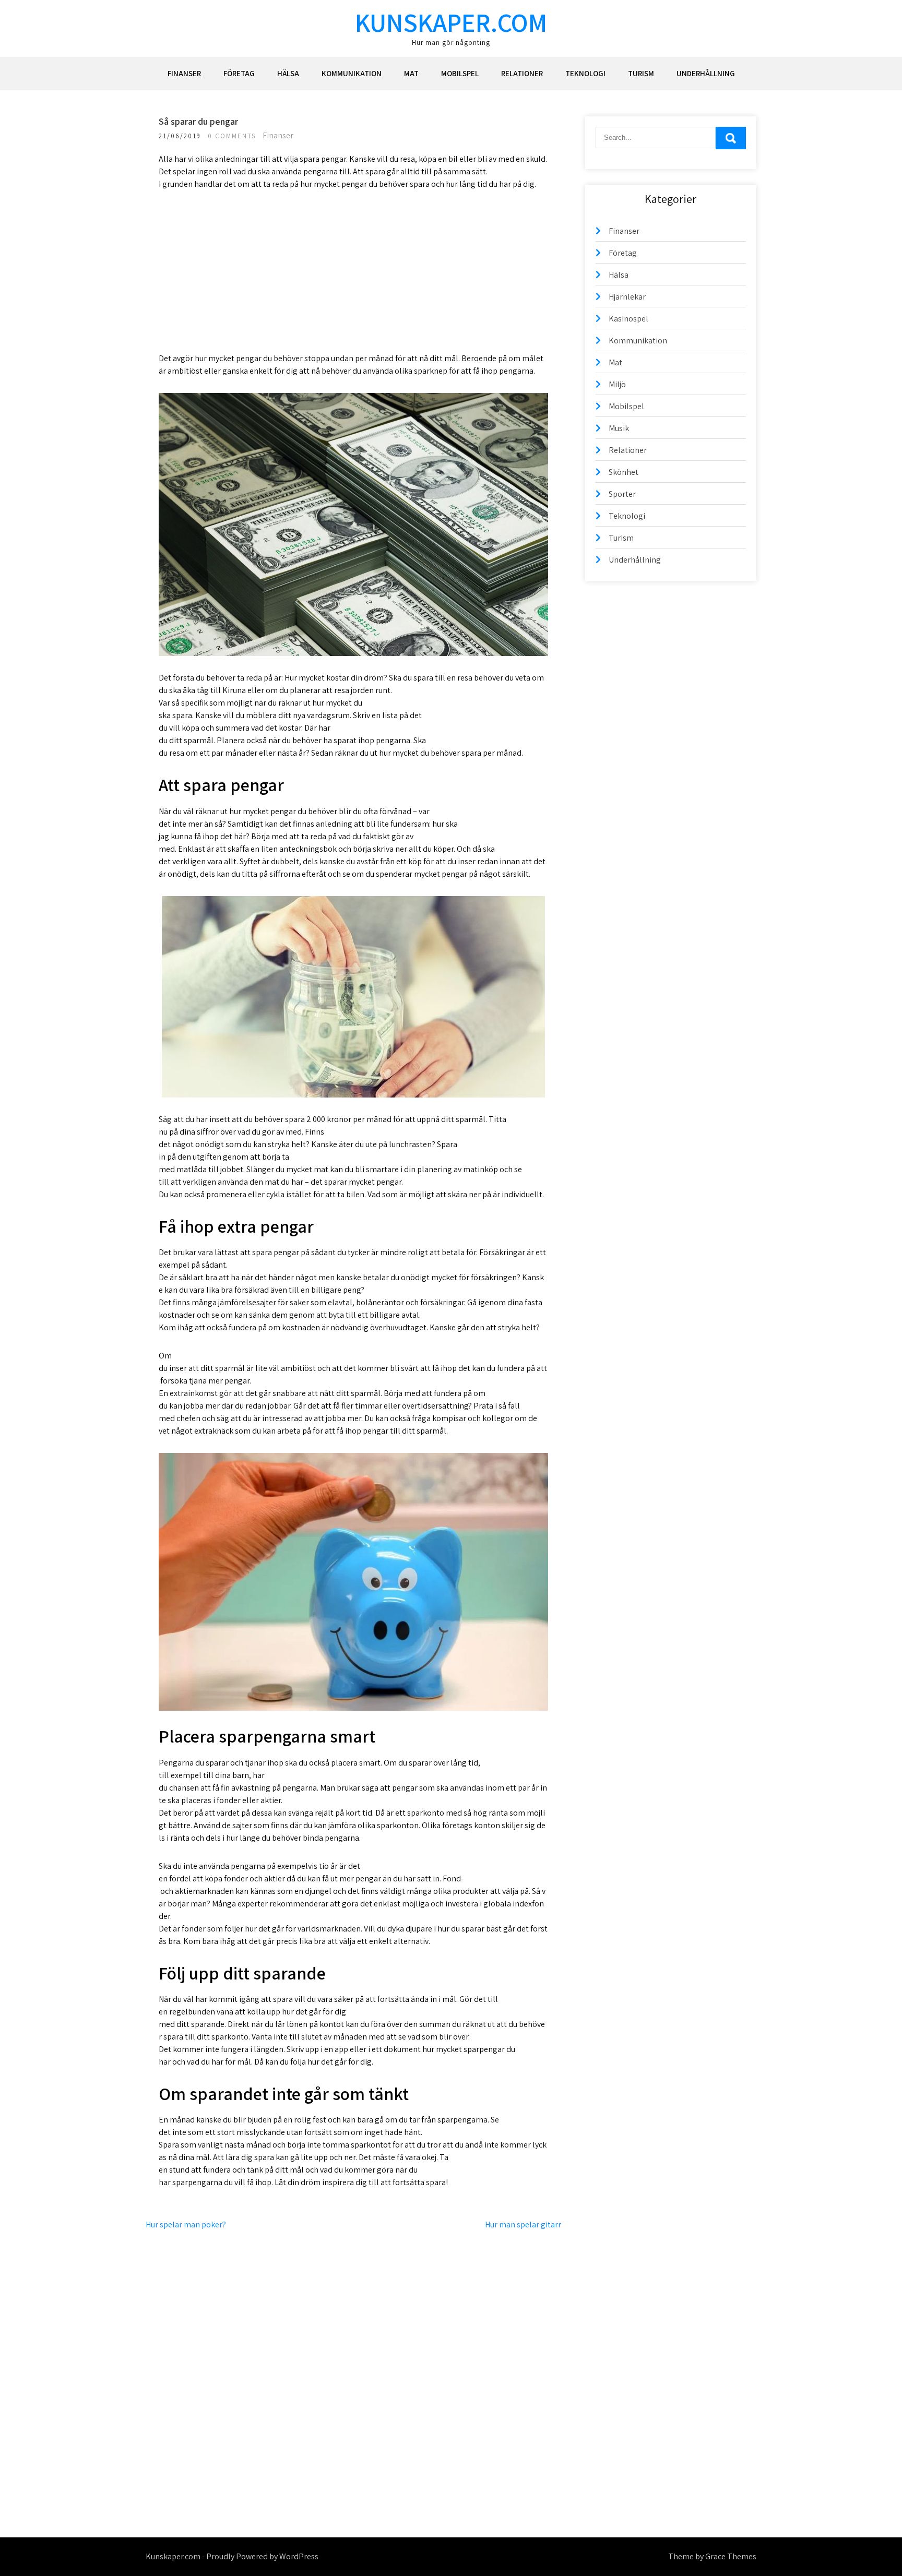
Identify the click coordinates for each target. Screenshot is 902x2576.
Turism (641, 73)
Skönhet (624, 472)
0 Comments (232, 136)
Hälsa (288, 73)
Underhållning (706, 73)
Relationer (522, 73)
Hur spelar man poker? (186, 2225)
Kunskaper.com (451, 22)
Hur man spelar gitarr (523, 2225)
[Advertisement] (353, 279)
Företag (239, 73)
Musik (619, 428)
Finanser (184, 73)
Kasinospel (628, 319)
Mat (411, 73)
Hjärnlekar (627, 297)
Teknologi (585, 73)
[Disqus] (353, 2362)
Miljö (617, 384)
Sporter (622, 494)
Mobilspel (460, 73)
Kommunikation (352, 73)
